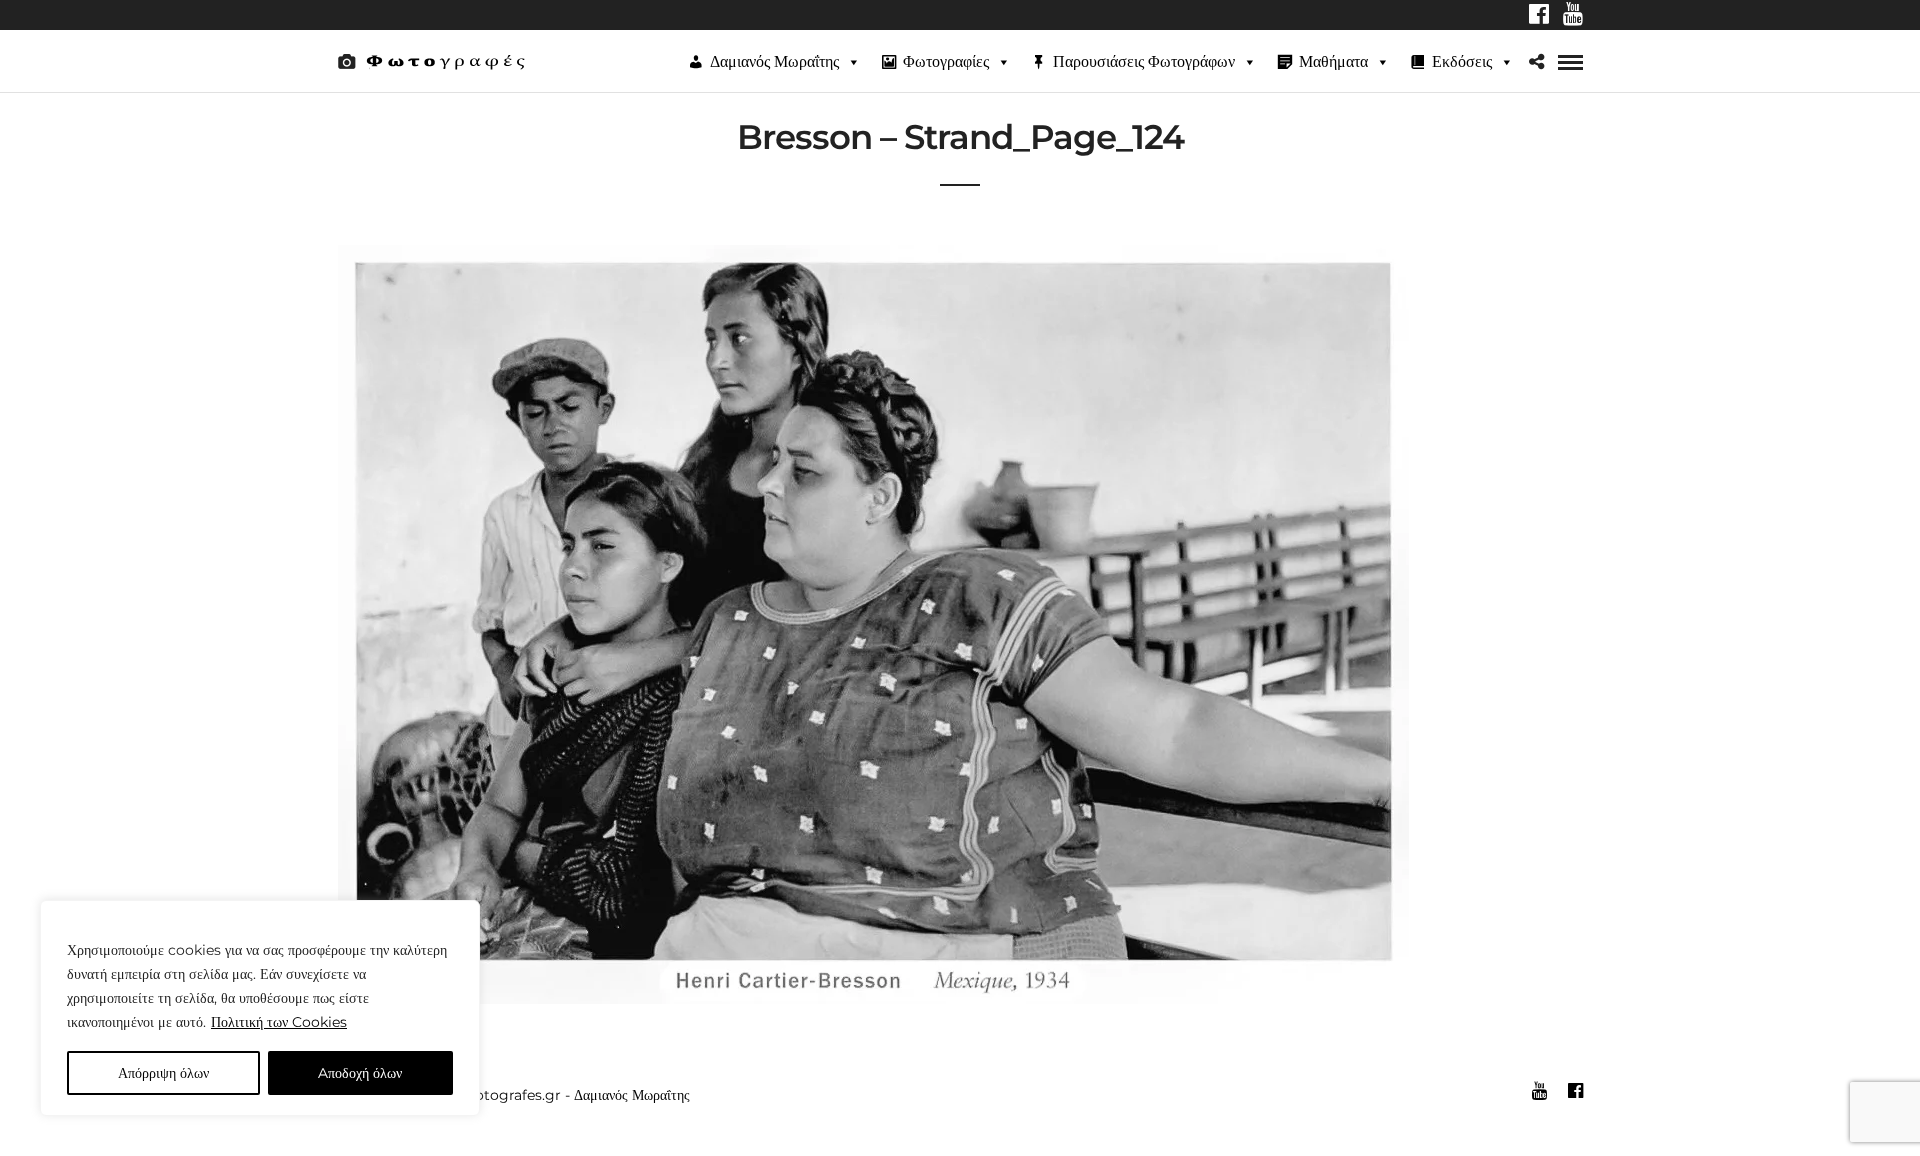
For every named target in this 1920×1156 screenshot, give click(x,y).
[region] (260, 1008)
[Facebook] (1539, 16)
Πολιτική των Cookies (279, 1022)
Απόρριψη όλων (163, 1073)
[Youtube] (1573, 16)
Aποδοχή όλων (360, 1073)
